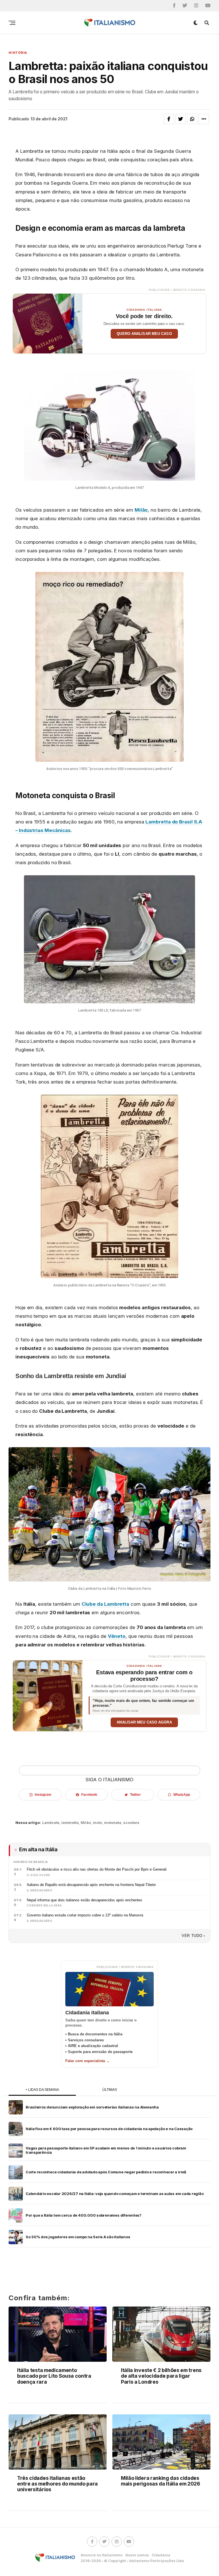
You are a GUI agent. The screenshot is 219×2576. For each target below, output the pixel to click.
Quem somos (137, 2555)
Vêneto (117, 1636)
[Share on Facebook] (169, 119)
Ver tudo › (193, 1936)
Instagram (43, 1795)
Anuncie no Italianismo (102, 2555)
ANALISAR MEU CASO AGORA (144, 1722)
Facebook (89, 1795)
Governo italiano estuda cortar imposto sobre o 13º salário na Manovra (85, 1915)
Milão (141, 510)
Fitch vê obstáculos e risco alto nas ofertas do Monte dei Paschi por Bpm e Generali (97, 1869)
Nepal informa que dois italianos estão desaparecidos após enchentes (85, 1900)
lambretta (70, 1823)
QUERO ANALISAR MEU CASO (144, 334)
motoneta (113, 1823)
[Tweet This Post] (181, 119)
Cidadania (161, 2555)
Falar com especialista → (88, 2061)
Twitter (135, 1795)
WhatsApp (182, 1795)
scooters (131, 1823)
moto (98, 1823)
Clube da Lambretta (105, 1604)
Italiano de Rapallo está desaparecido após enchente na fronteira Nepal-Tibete (91, 1885)
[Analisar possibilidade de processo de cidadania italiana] (48, 1696)
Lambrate (51, 1823)
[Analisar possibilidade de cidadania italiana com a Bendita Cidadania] (48, 324)
